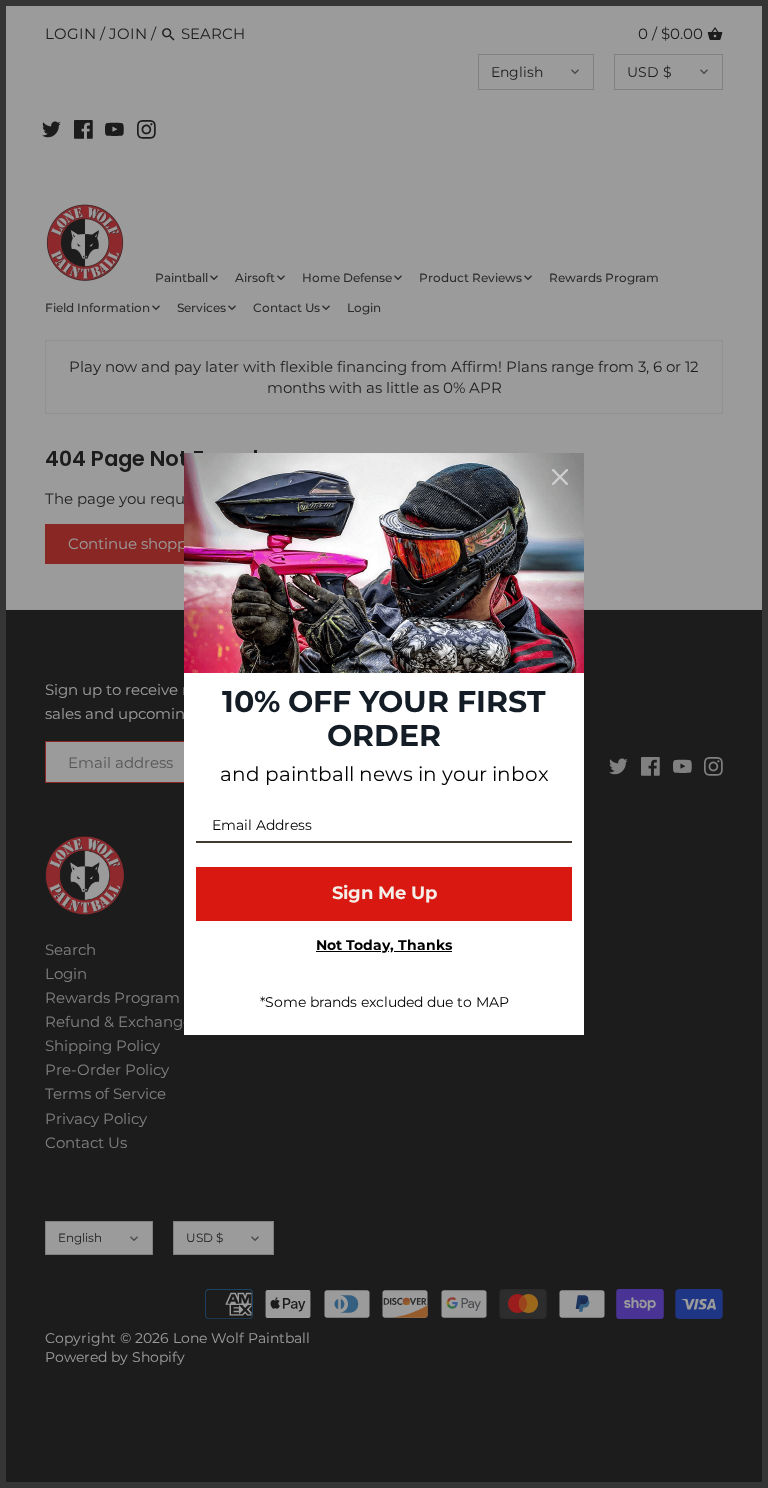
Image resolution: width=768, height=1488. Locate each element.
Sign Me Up (384, 893)
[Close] (560, 477)
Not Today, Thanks (384, 945)
